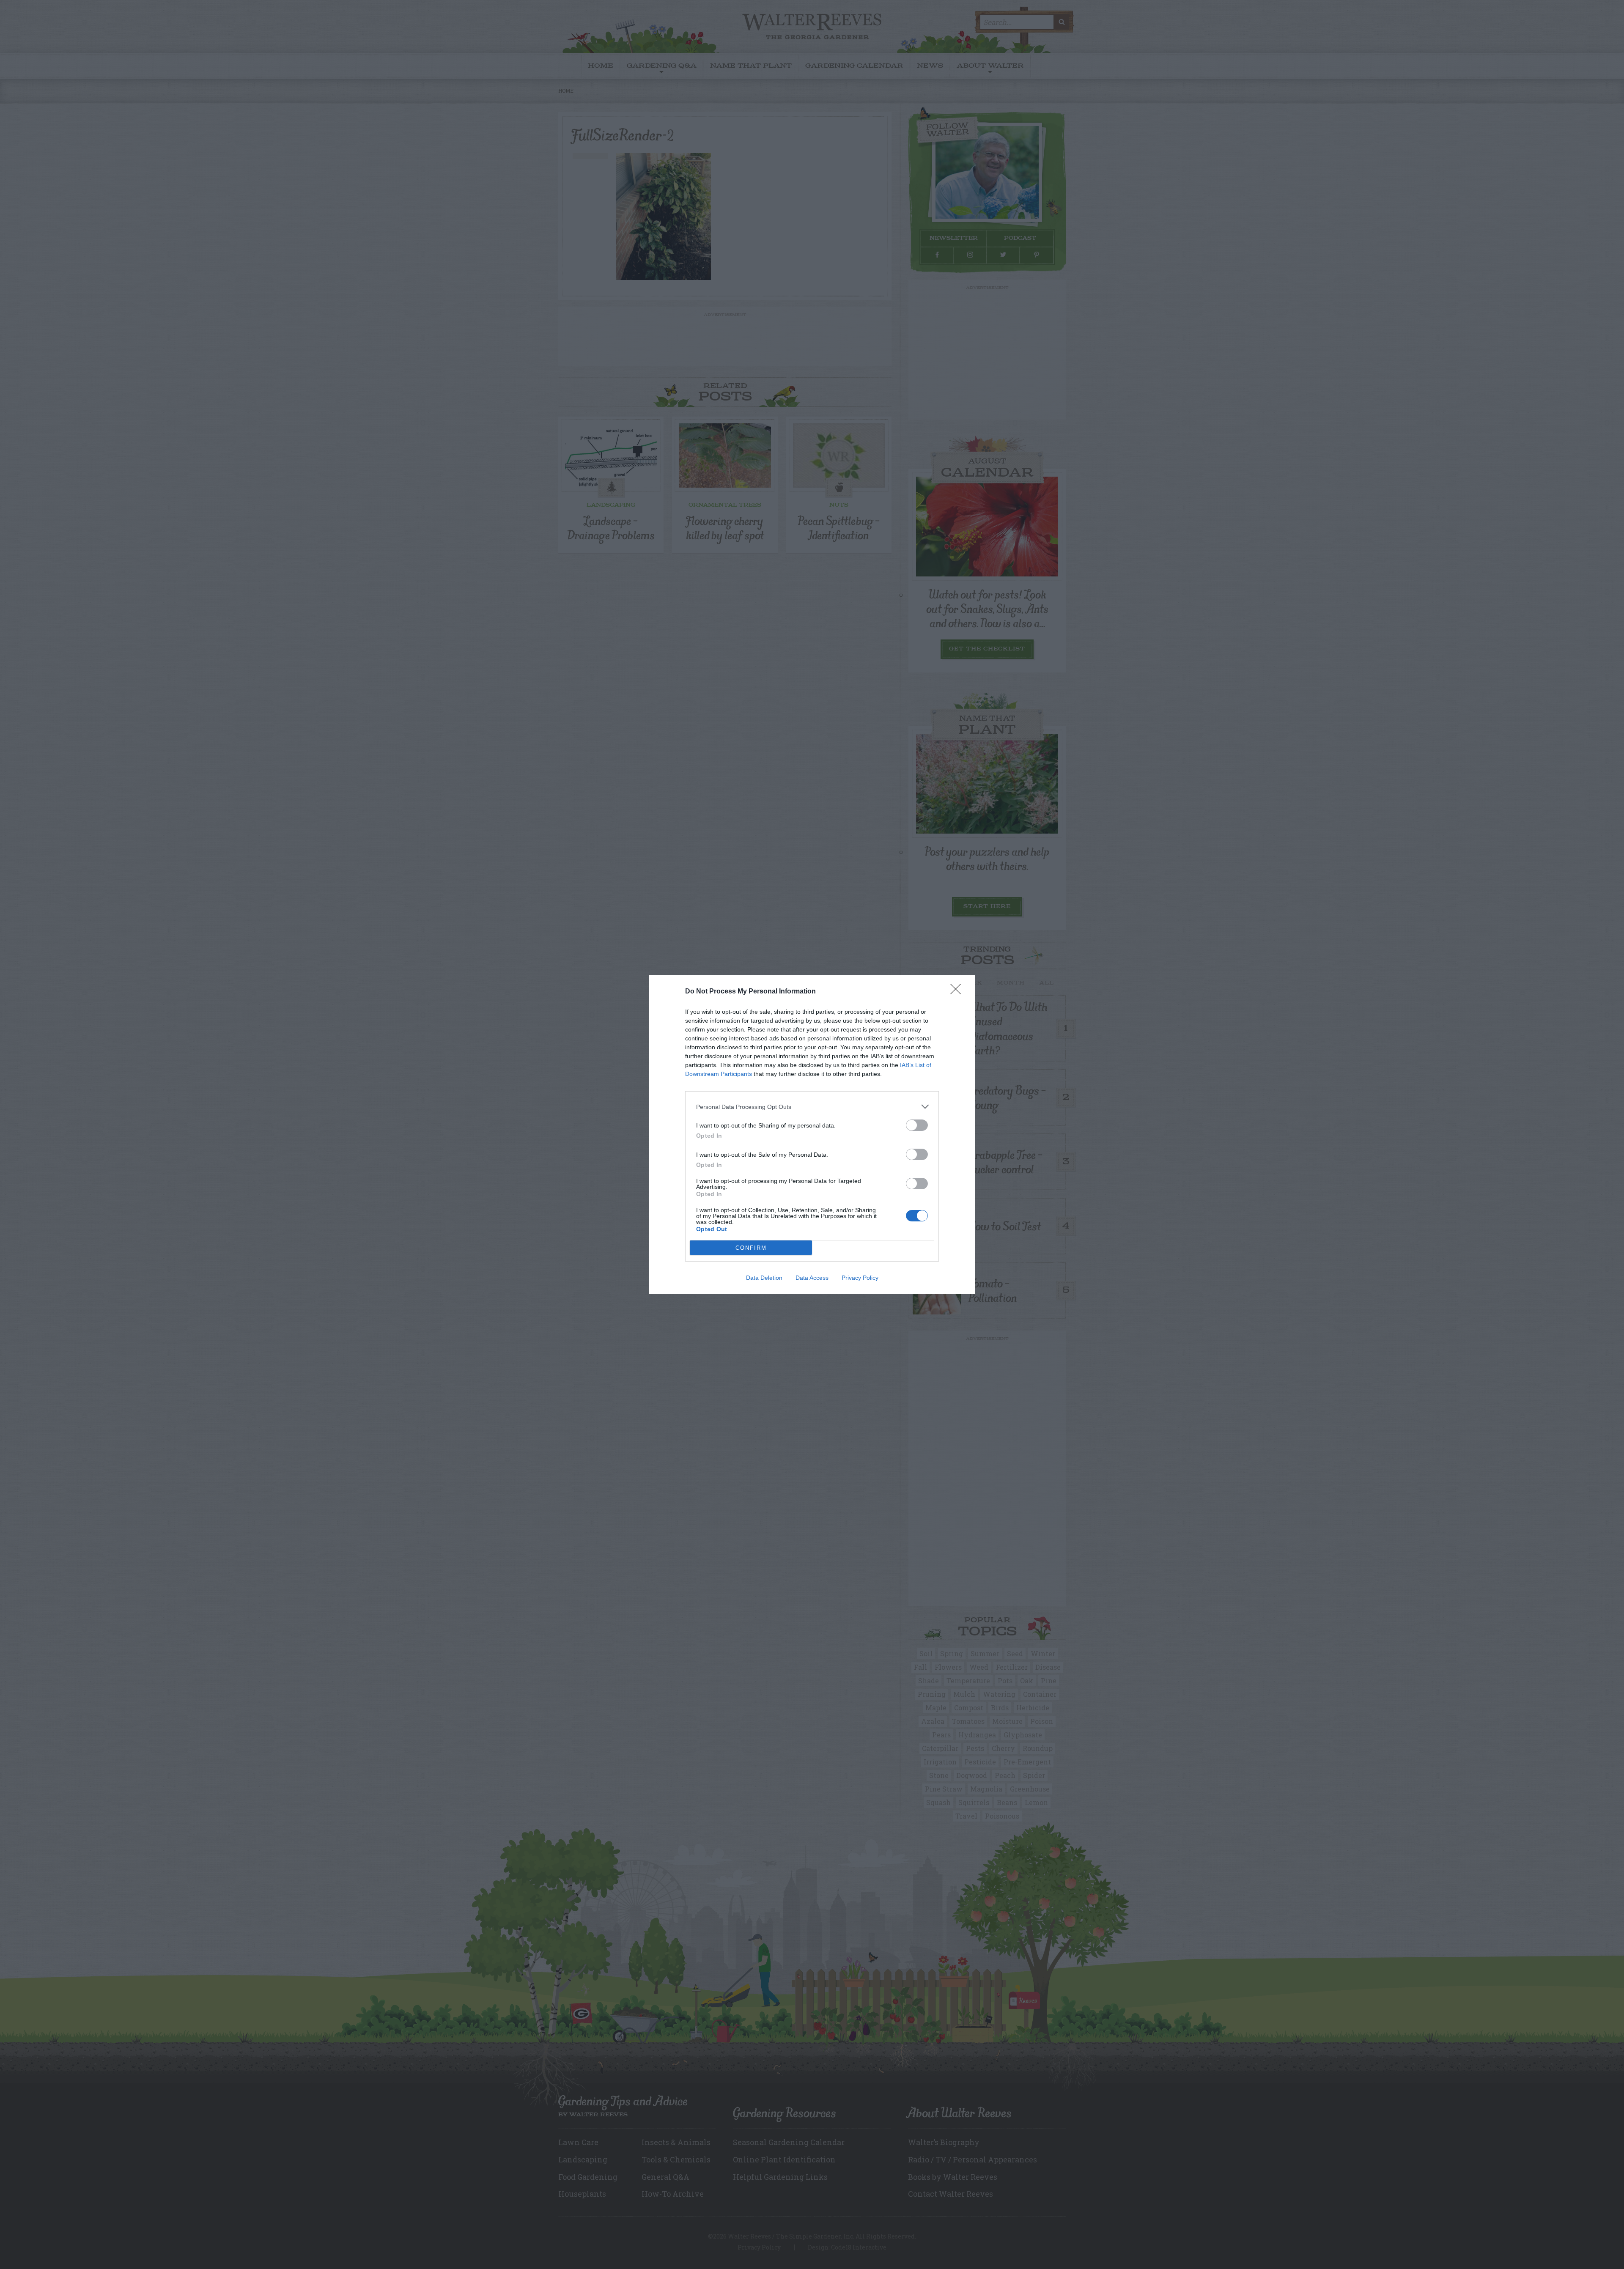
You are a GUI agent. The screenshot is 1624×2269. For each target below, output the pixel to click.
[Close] (958, 992)
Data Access (812, 1278)
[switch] (917, 1125)
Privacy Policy (860, 1278)
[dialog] (812, 1134)
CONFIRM (751, 1248)
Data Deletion (764, 1278)
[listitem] (812, 1107)
